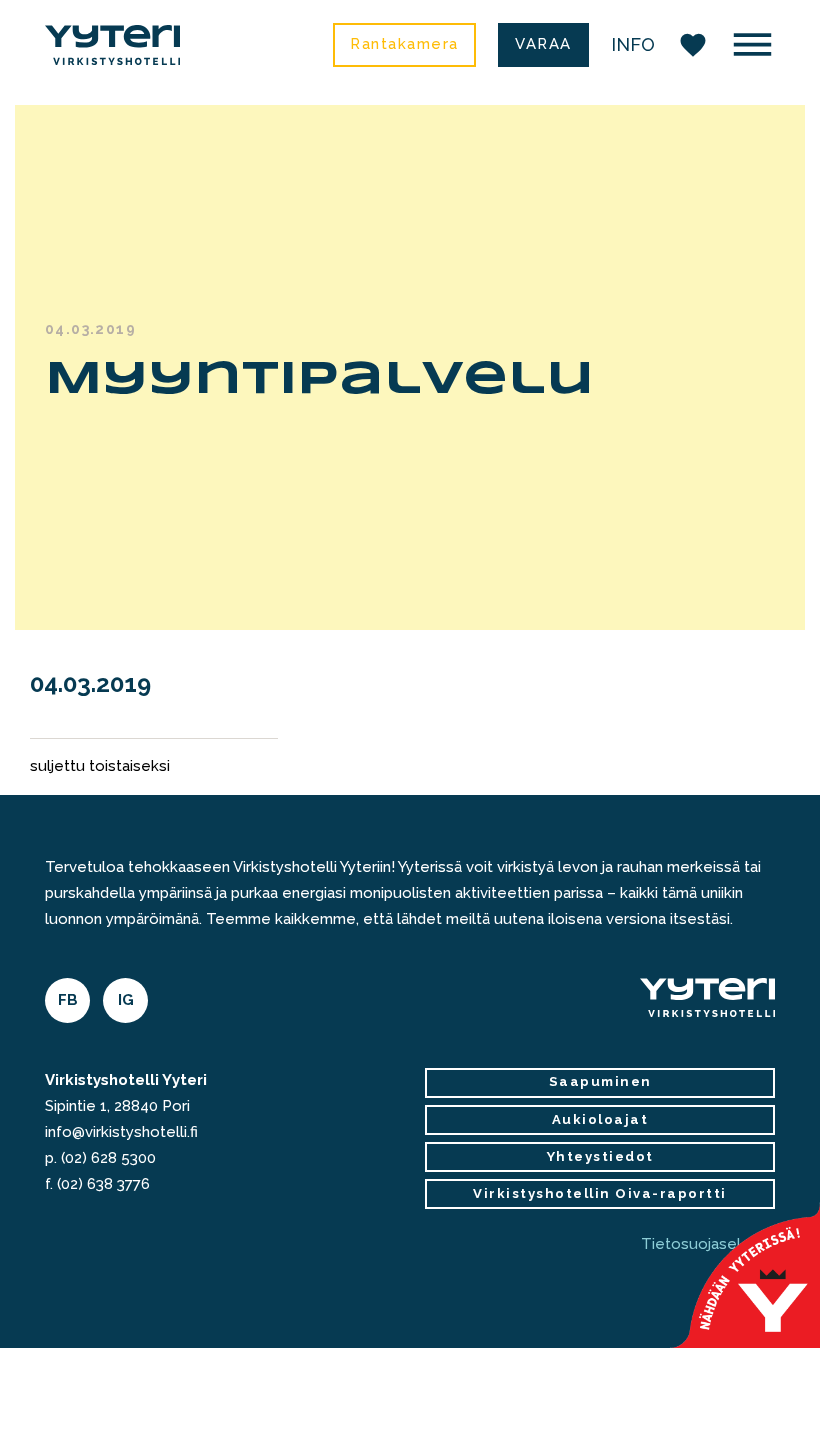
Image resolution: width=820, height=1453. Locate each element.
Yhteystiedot (600, 1156)
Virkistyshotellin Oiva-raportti (600, 1193)
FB (68, 1000)
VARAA (543, 44)
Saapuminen (600, 1081)
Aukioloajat (600, 1119)
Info (633, 44)
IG (126, 1000)
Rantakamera (404, 44)
